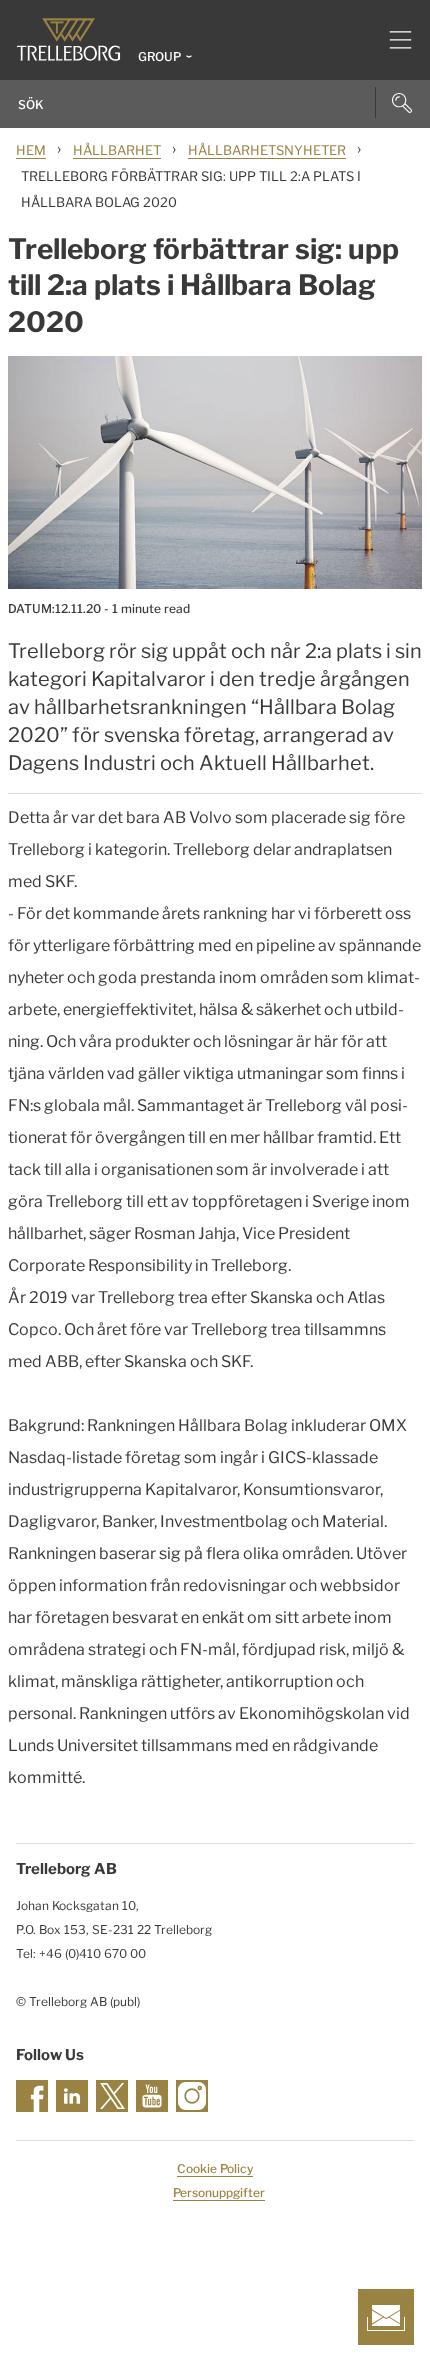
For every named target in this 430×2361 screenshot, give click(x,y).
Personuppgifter (219, 2192)
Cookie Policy (215, 2168)
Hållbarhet (117, 150)
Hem (31, 150)
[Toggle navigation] (392, 40)
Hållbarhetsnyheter (267, 150)
